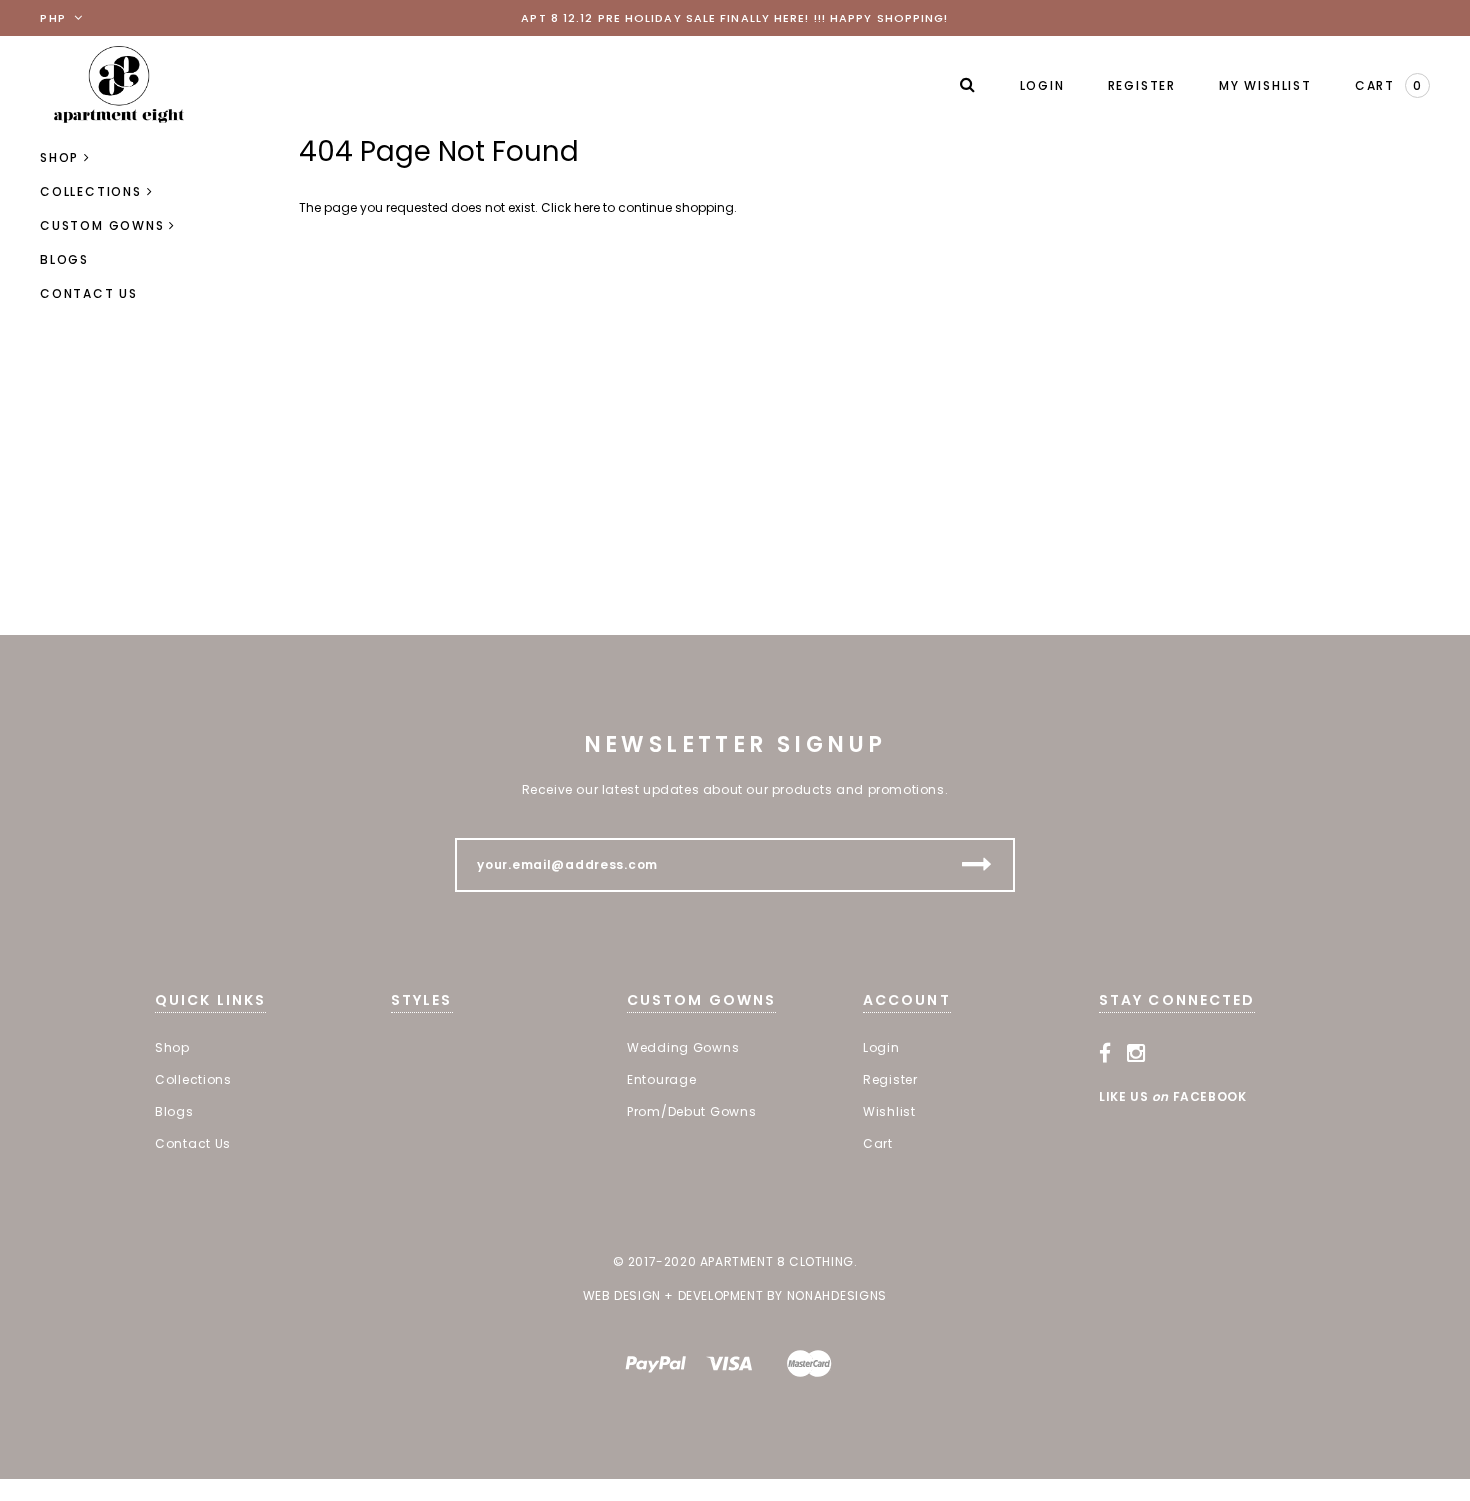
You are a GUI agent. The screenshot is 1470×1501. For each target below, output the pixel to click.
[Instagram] (1136, 1054)
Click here (572, 207)
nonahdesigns (837, 1295)
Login (1042, 85)
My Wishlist (1265, 85)
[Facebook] (1105, 1054)
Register (1142, 85)
